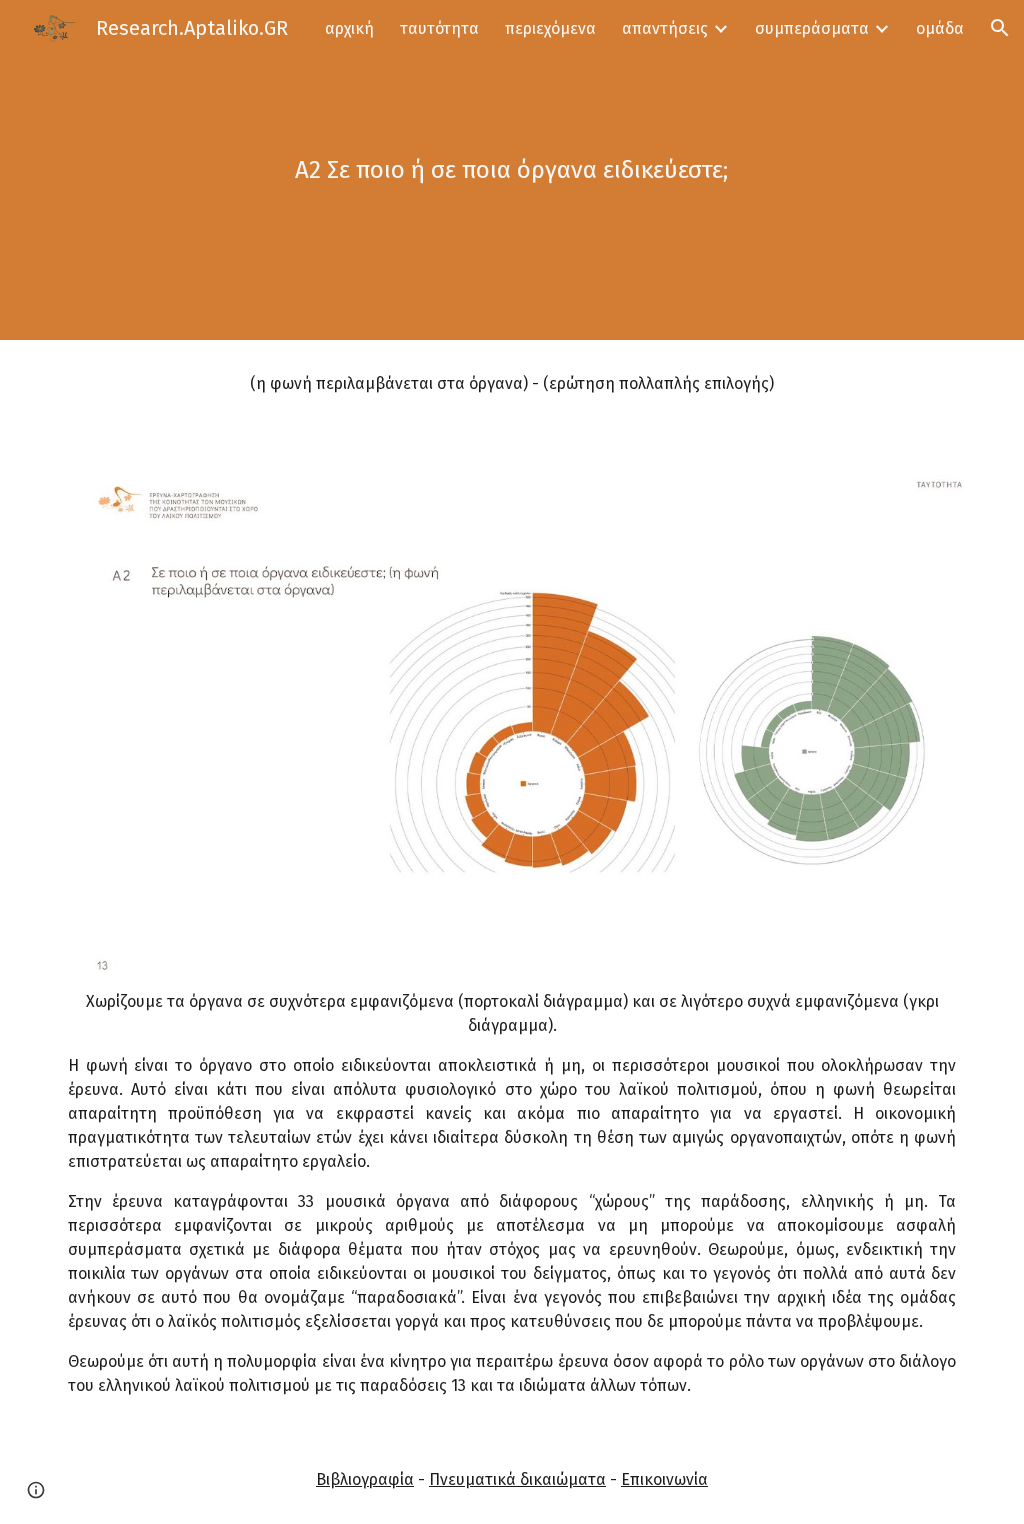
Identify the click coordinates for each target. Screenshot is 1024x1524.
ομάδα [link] (940, 28)
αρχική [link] (349, 28)
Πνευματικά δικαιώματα (517, 1479)
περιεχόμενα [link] (550, 28)
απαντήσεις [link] (665, 28)
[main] (511, 170)
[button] (1000, 28)
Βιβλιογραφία (365, 1479)
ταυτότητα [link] (439, 28)
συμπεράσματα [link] (812, 28)
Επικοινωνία (664, 1479)
